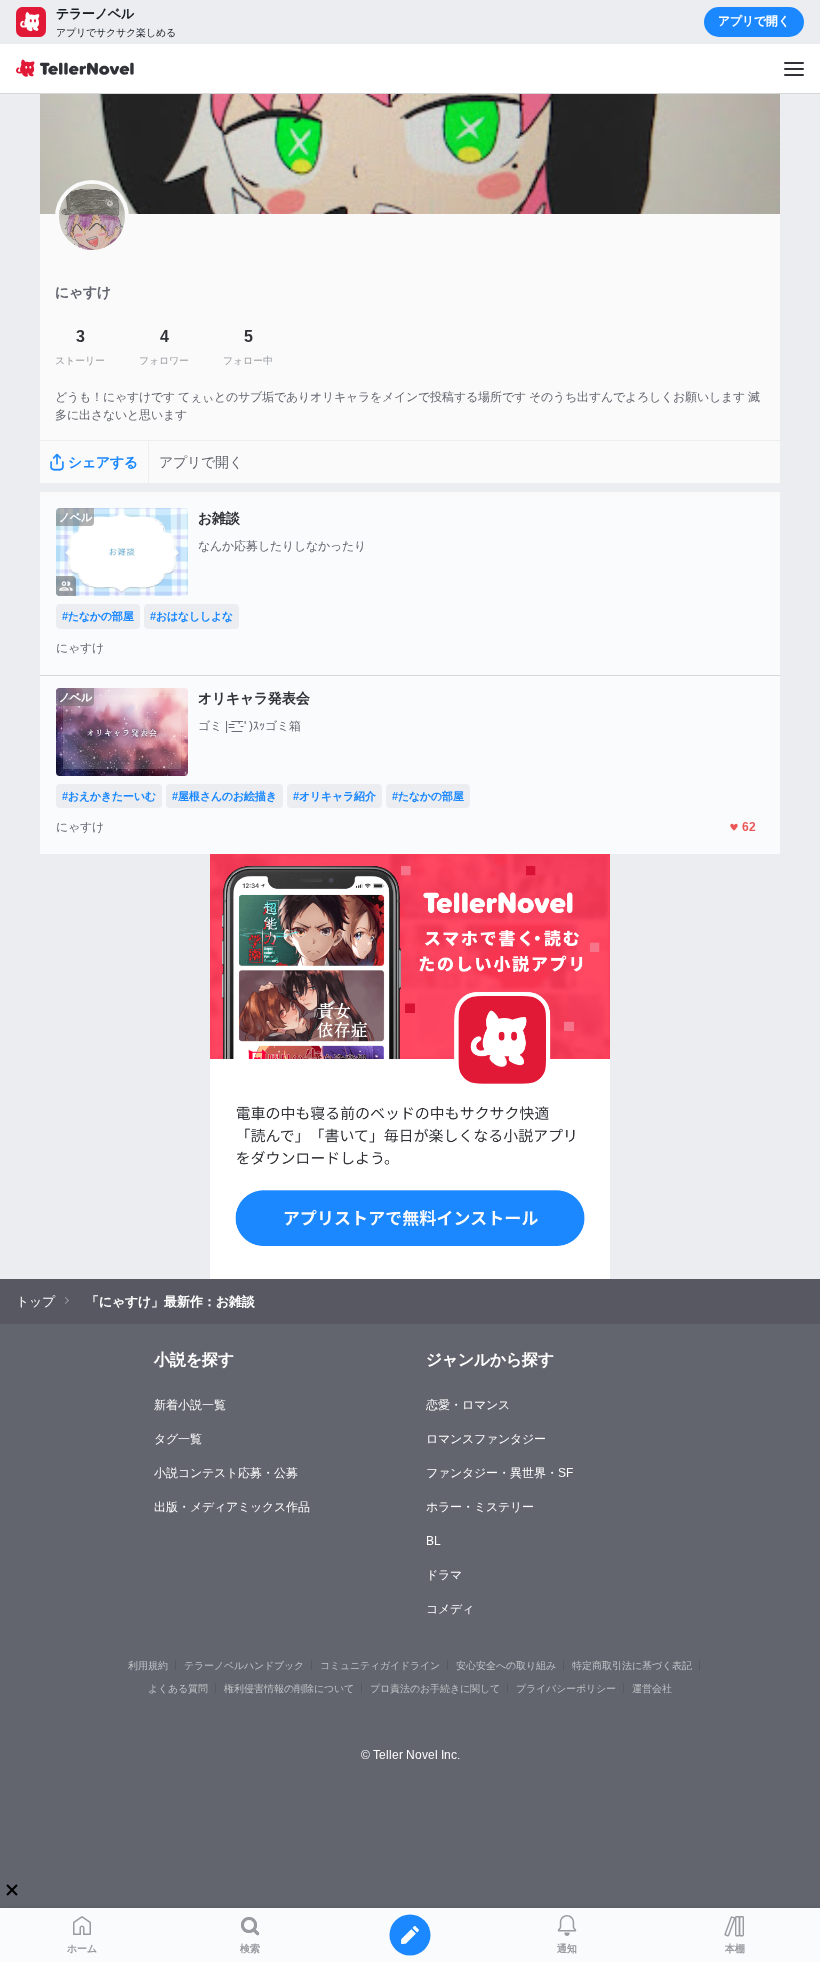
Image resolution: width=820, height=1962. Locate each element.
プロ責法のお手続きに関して (435, 1688)
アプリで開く (754, 21)
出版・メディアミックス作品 (232, 1507)
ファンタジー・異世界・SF (499, 1473)
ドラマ (444, 1575)
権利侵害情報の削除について (289, 1688)
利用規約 (148, 1665)
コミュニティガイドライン (380, 1665)
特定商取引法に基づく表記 (632, 1665)
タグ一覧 (178, 1439)
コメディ (450, 1609)
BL (433, 1541)
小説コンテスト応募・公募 (226, 1473)
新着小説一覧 (190, 1405)
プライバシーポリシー (566, 1688)
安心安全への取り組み (506, 1665)
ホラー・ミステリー (480, 1507)
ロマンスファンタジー (486, 1439)
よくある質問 (178, 1688)
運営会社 (652, 1688)
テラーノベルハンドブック (244, 1665)
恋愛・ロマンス (468, 1405)
